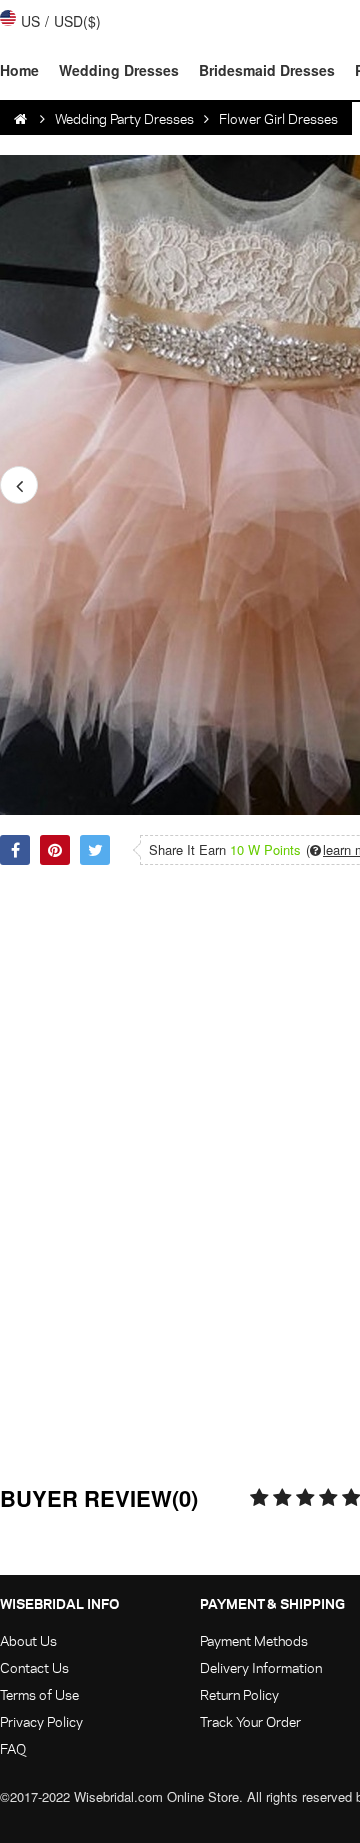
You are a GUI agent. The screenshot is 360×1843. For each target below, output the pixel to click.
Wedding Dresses (119, 70)
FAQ (13, 1748)
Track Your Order (250, 1721)
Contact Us (34, 1667)
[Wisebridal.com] (22, 119)
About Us (28, 1640)
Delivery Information (261, 1667)
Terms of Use (39, 1694)
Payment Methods (254, 1640)
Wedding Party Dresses (124, 118)
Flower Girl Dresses (278, 118)
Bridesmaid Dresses (267, 70)
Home (19, 70)
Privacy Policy (41, 1721)
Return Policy (239, 1694)
